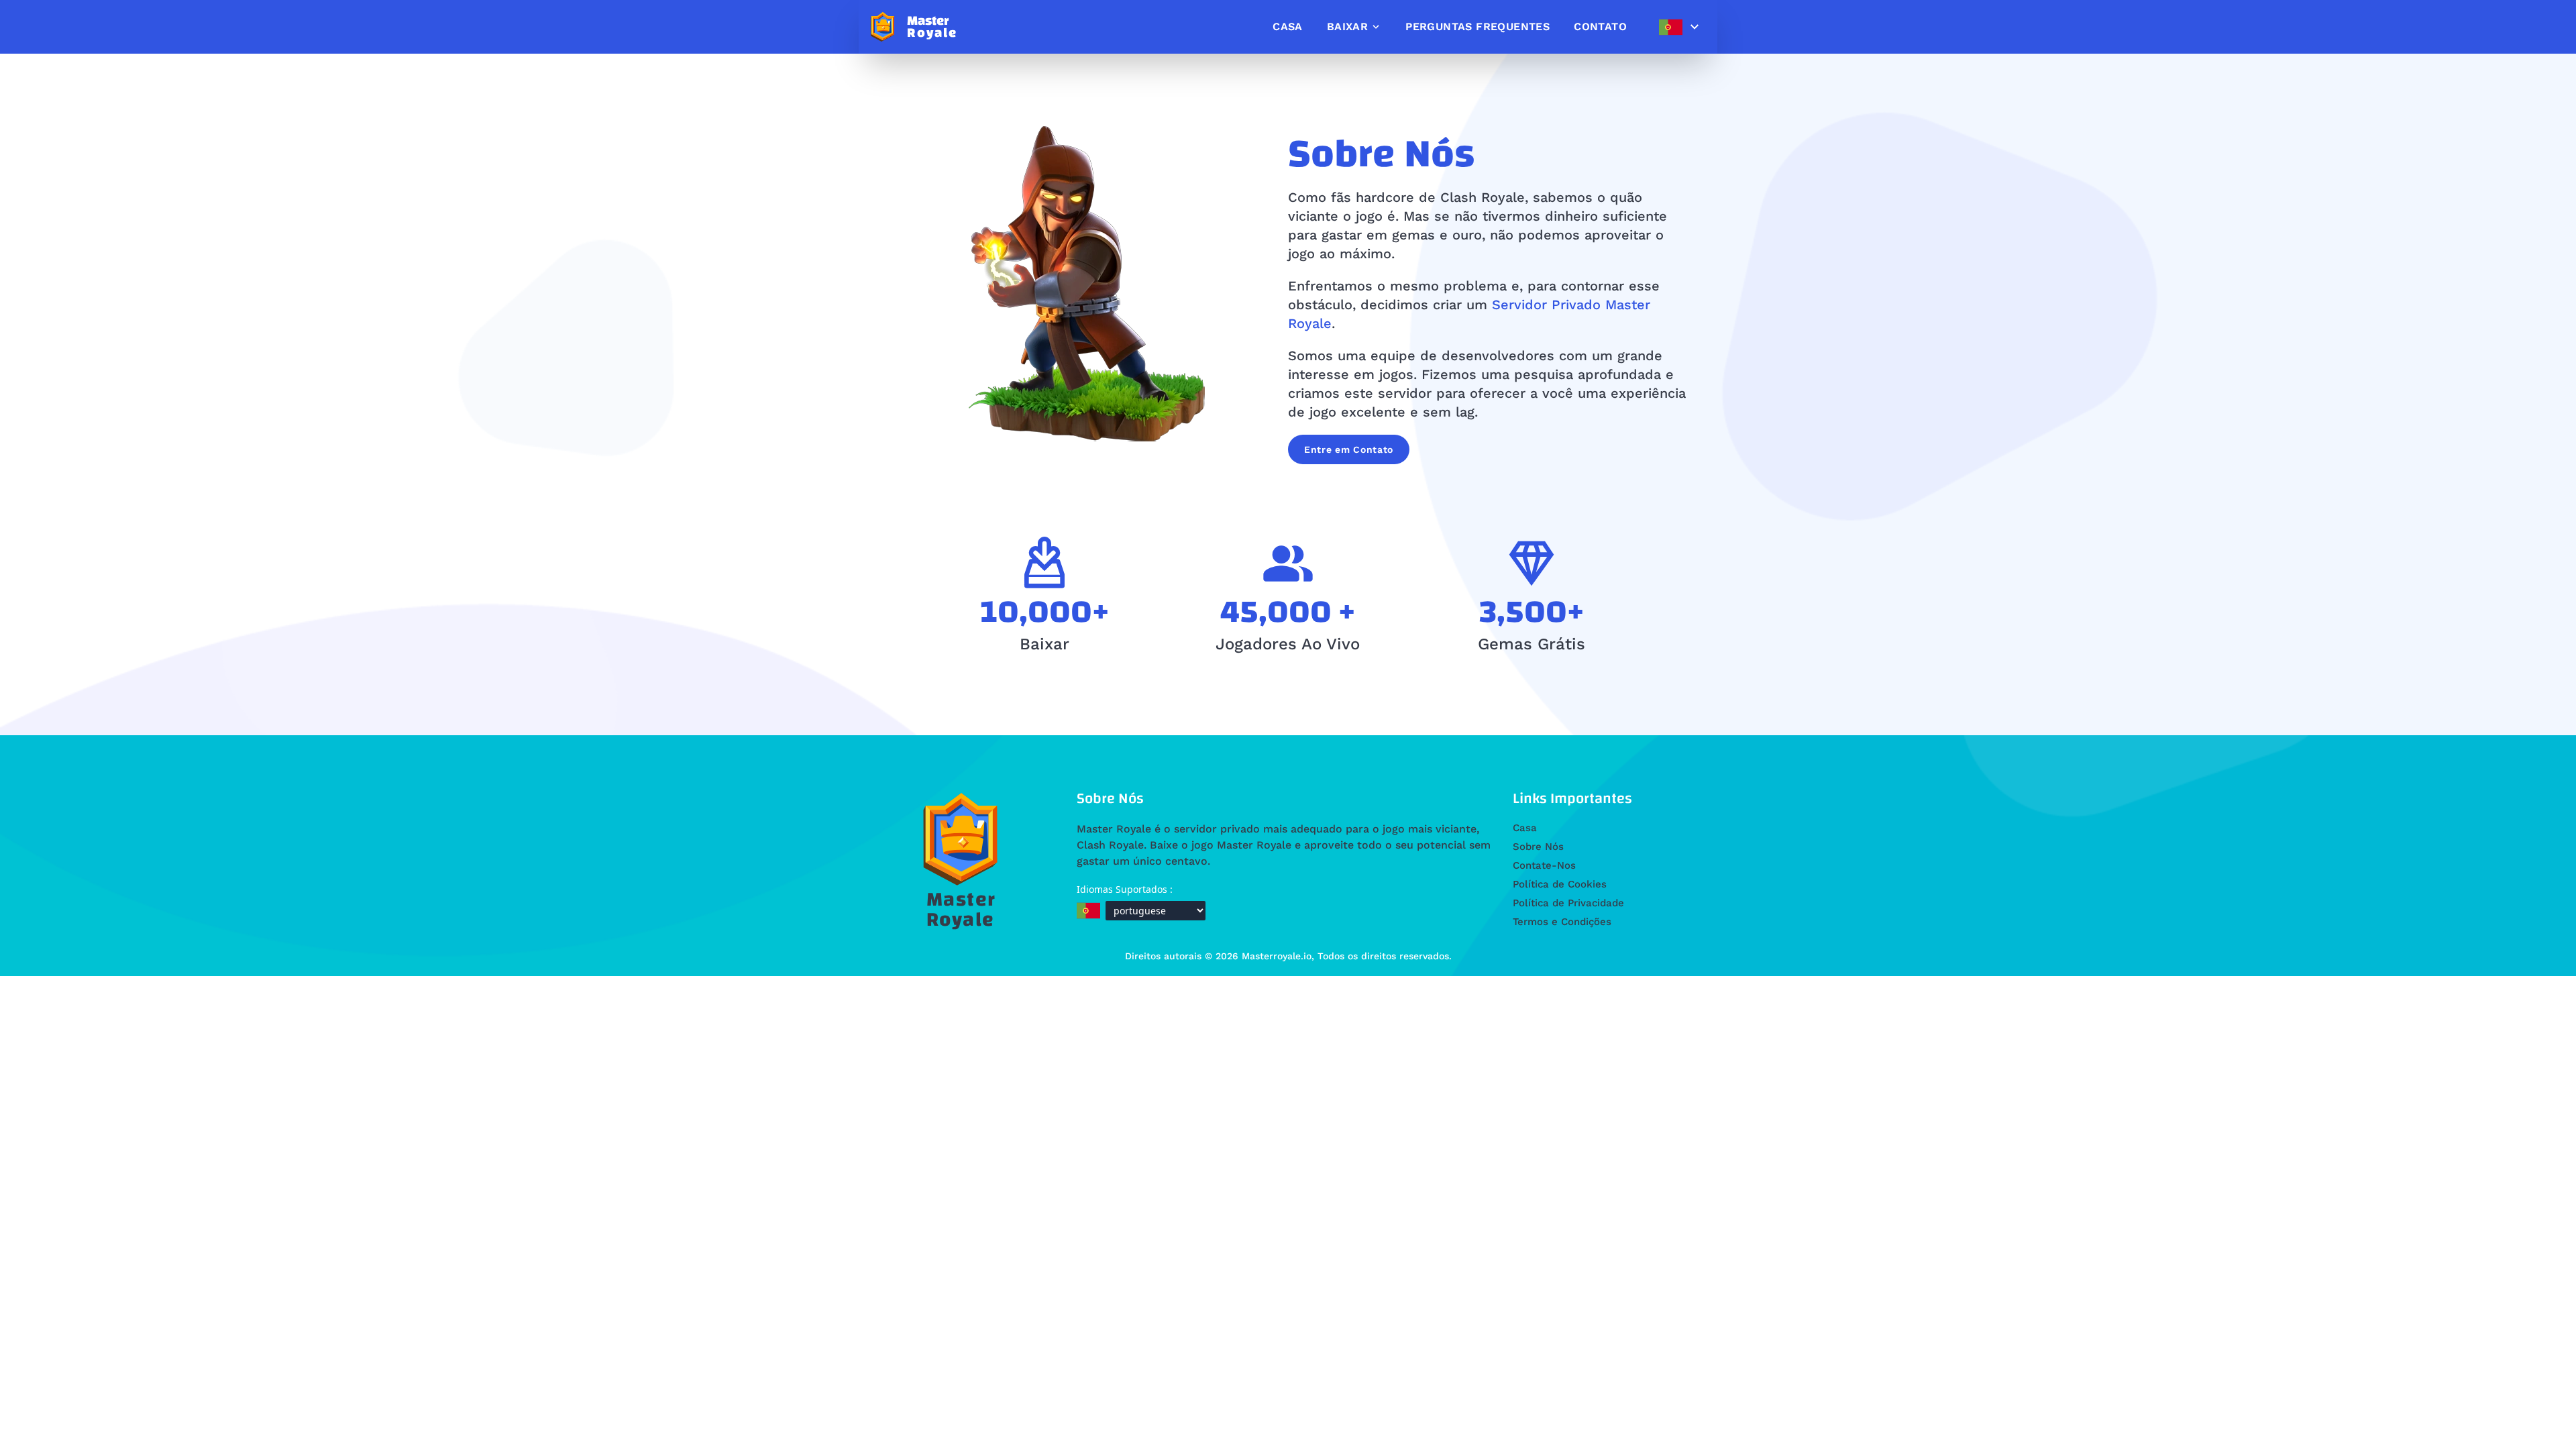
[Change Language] (1679, 27)
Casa (1525, 828)
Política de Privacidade (1568, 903)
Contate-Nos (1544, 865)
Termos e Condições (1562, 922)
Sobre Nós (1538, 847)
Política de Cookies (1560, 884)
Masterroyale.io (1277, 956)
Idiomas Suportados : (1125, 889)
